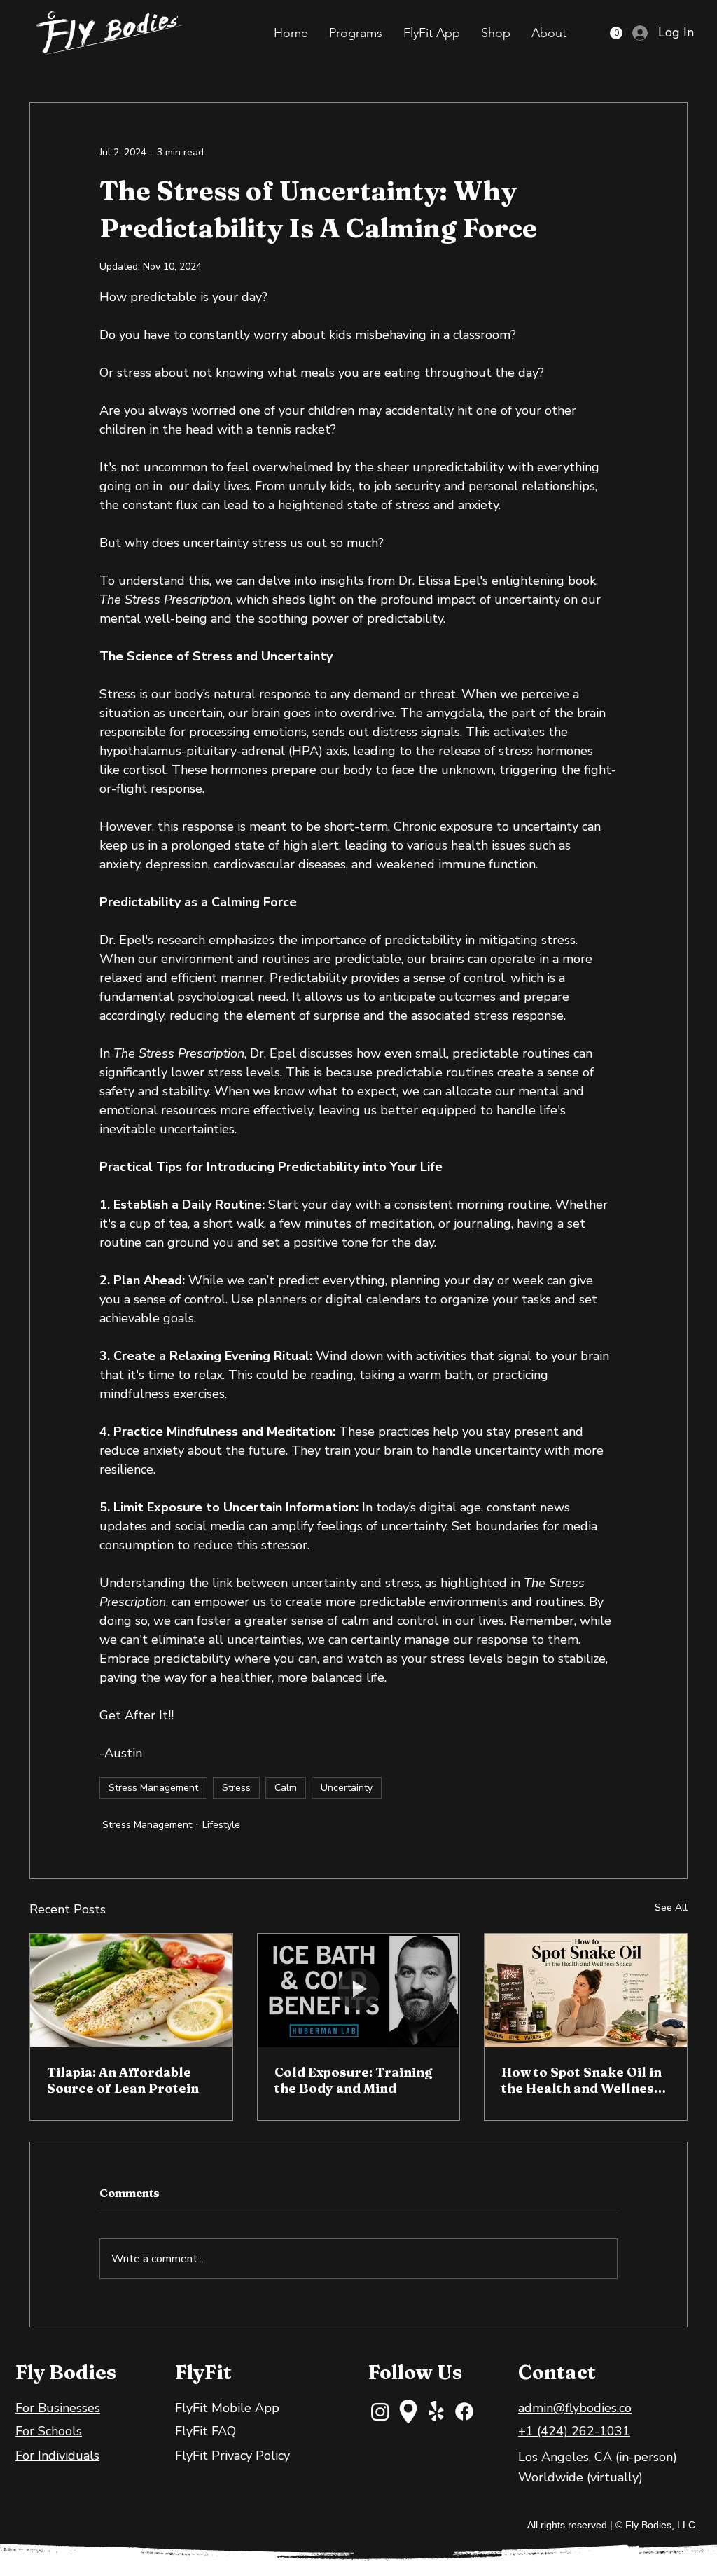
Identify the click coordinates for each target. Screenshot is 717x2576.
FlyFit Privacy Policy (232, 2456)
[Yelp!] (436, 2411)
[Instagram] (380, 2411)
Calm (286, 1788)
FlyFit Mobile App (227, 2408)
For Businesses (58, 2408)
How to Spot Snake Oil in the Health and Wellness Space (582, 2080)
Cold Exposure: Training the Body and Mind (353, 2080)
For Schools (49, 2431)
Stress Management (153, 1788)
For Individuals (57, 2456)
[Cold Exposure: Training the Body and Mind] (359, 1990)
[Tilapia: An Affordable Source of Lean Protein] (131, 1990)
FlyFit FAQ (206, 2431)
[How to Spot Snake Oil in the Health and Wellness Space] (586, 1990)
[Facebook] (464, 2411)
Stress (236, 1788)
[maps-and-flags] (408, 2411)
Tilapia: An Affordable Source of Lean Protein (123, 2080)
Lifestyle (221, 1825)
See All (671, 1907)
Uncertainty (347, 1788)
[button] (356, 33)
